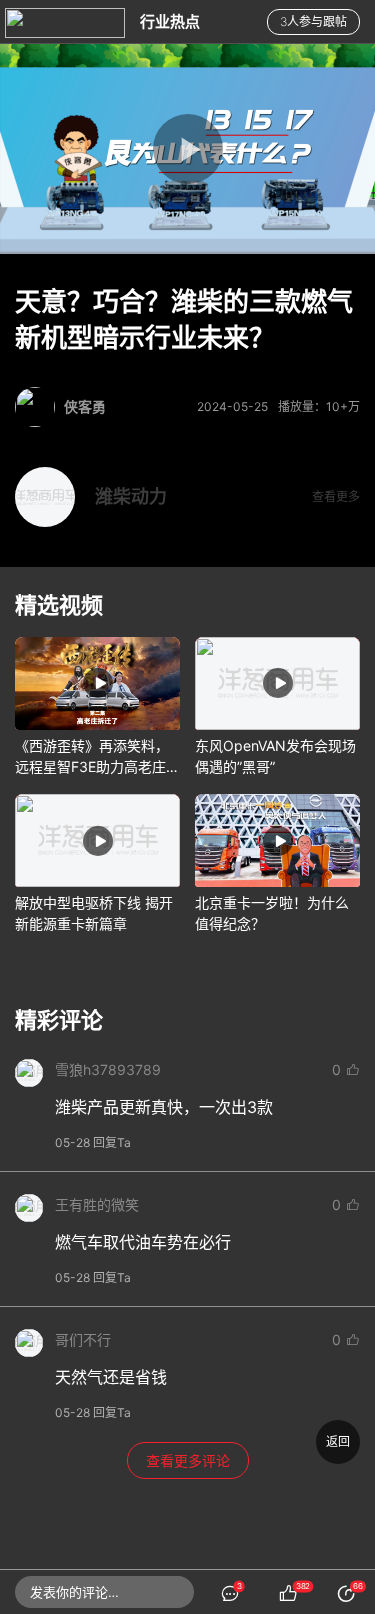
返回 (338, 1441)
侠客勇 (85, 406)
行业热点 (170, 21)
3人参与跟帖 (313, 21)
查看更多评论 (188, 1460)
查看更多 (336, 496)
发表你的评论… (74, 1592)
